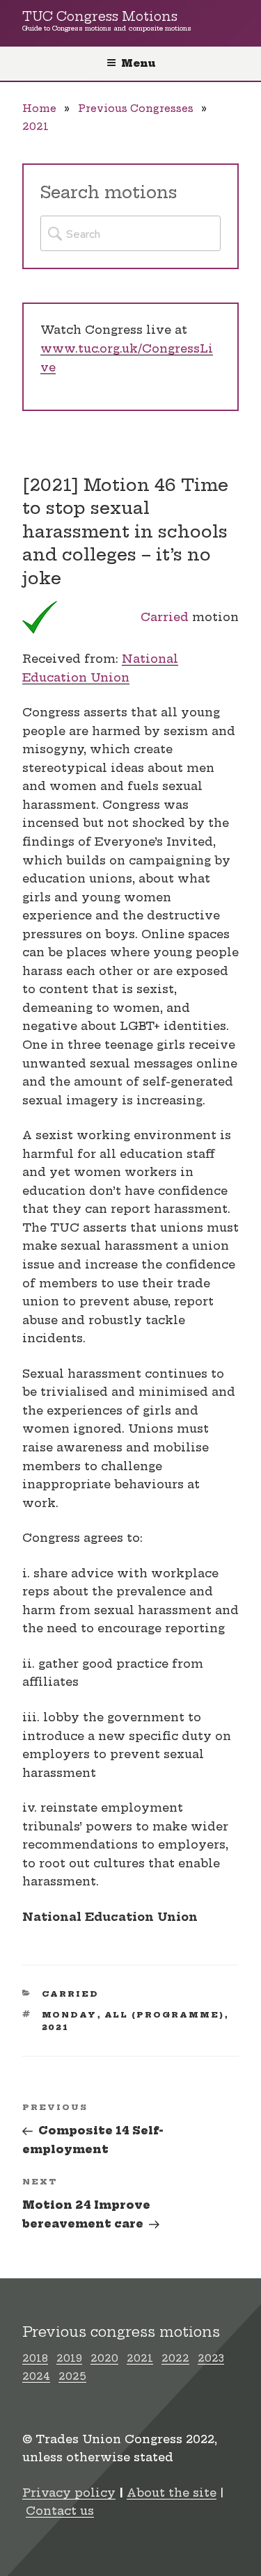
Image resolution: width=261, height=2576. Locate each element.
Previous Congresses (136, 108)
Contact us (60, 2511)
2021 (35, 127)
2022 (175, 2358)
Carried (165, 617)
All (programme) (165, 2015)
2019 (69, 2358)
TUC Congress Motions (100, 17)
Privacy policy (69, 2493)
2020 (104, 2358)
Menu (138, 63)
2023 (211, 2358)
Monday (70, 2015)
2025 (72, 2376)
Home (39, 108)
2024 (36, 2376)
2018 (35, 2358)
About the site (172, 2493)
